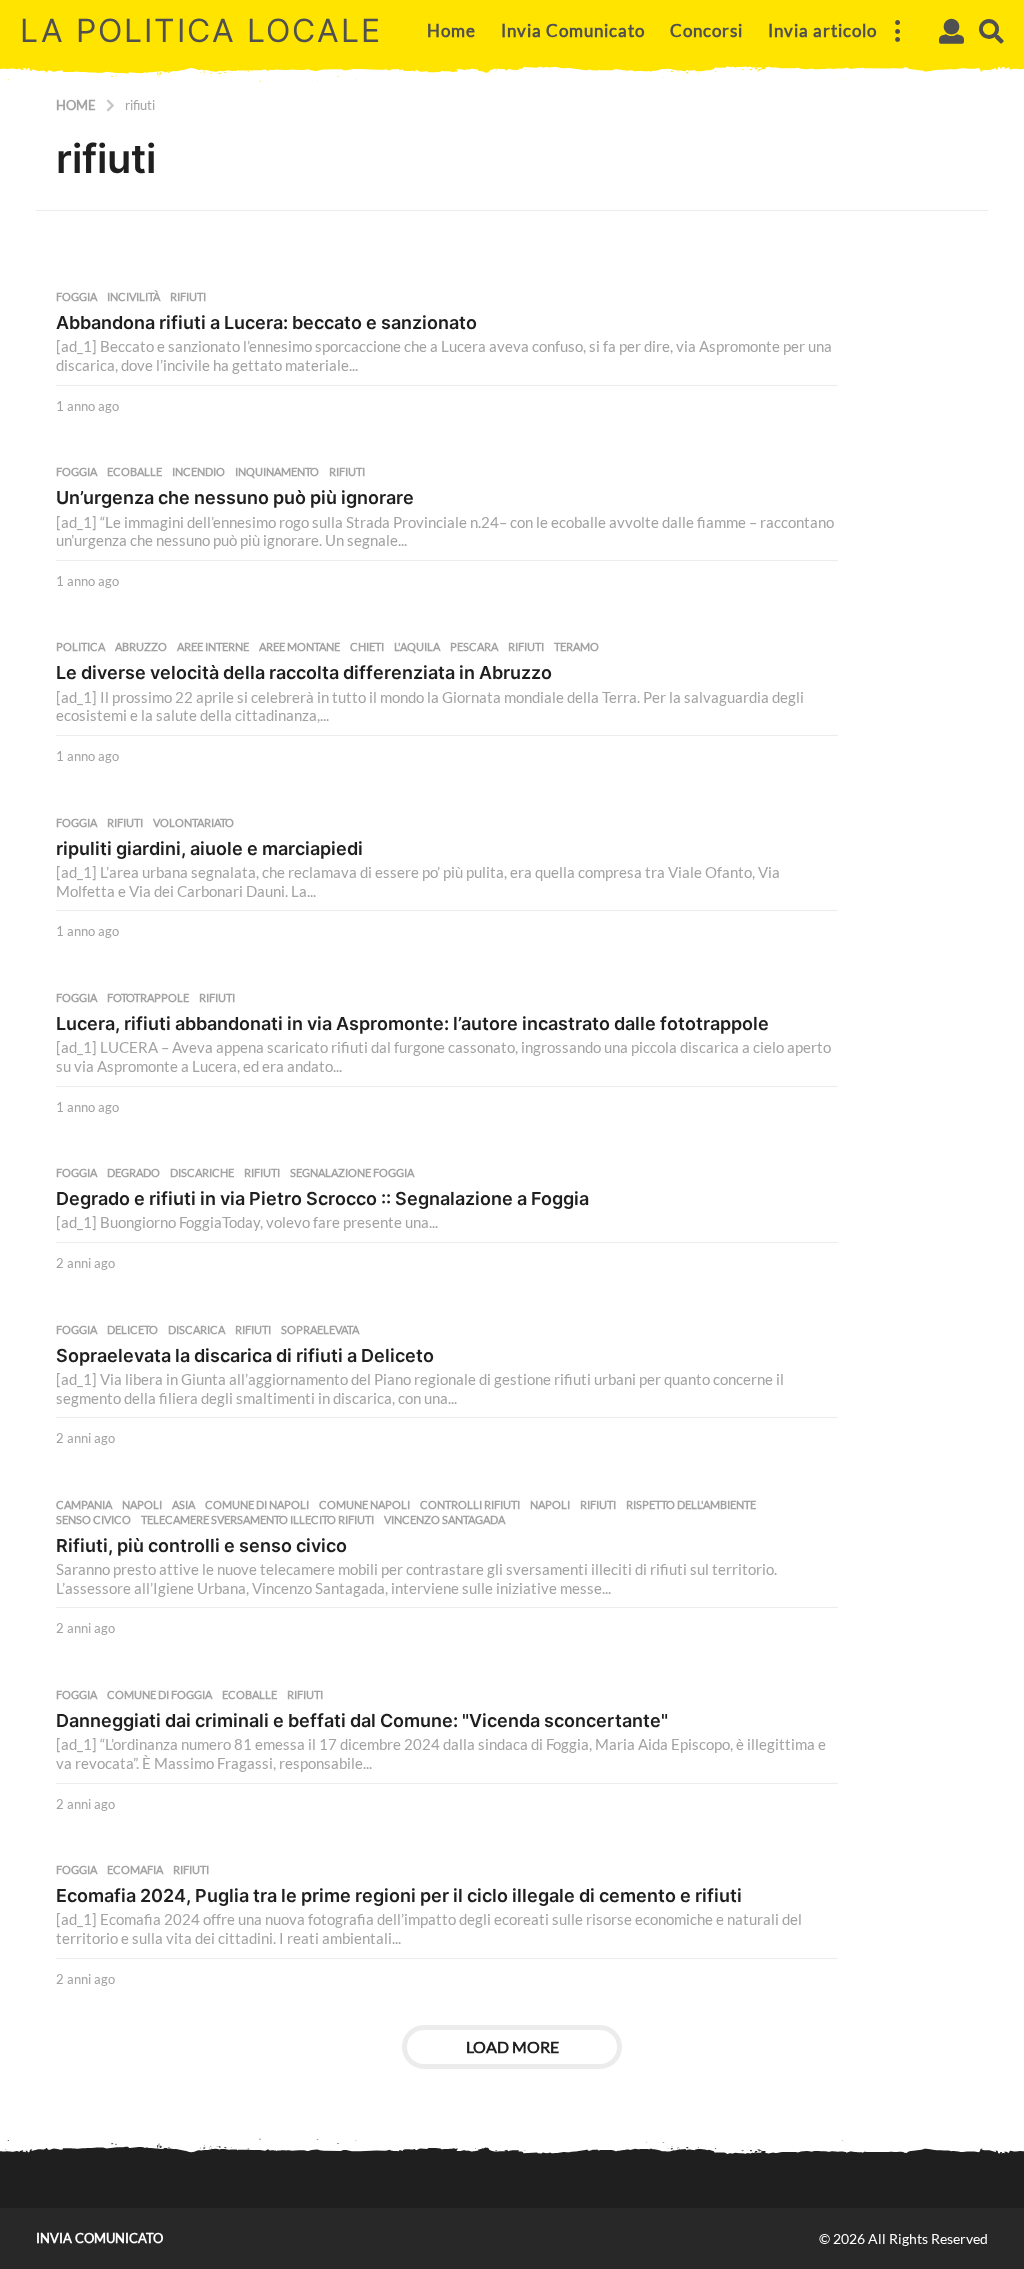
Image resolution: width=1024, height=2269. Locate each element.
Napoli (142, 1505)
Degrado (133, 1173)
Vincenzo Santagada (444, 1520)
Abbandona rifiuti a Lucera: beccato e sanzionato (266, 322)
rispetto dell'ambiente (691, 1505)
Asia (183, 1505)
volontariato (193, 823)
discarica (196, 1330)
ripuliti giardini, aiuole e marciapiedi (209, 848)
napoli (550, 1505)
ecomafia (135, 1870)
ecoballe (134, 472)
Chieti (367, 647)
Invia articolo (822, 30)
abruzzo (141, 647)
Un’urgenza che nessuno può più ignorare (235, 497)
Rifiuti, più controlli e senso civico (201, 1545)
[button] (897, 31)
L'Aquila (417, 647)
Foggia (76, 297)
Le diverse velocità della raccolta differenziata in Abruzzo (304, 672)
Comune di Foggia (159, 1695)
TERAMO (576, 647)
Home (451, 30)
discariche (202, 1173)
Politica (80, 647)
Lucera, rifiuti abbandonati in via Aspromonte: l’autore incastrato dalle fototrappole (412, 1023)
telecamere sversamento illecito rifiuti (257, 1520)
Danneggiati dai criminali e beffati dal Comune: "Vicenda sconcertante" (362, 1720)
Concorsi (706, 30)
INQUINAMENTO (277, 472)
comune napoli (364, 1505)
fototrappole (148, 998)
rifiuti (188, 297)
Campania (84, 1505)
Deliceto (132, 1330)
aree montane (299, 647)
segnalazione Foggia (352, 1173)
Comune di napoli (257, 1505)
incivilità (133, 297)
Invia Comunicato (573, 30)
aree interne (213, 647)
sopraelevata (320, 1330)
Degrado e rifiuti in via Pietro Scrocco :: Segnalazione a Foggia (322, 1198)
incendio (198, 472)
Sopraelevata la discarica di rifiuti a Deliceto (245, 1355)
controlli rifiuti (470, 1505)
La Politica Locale (201, 30)
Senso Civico (93, 1520)
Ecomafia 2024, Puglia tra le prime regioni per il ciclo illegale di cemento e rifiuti (399, 1895)
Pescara (474, 647)
